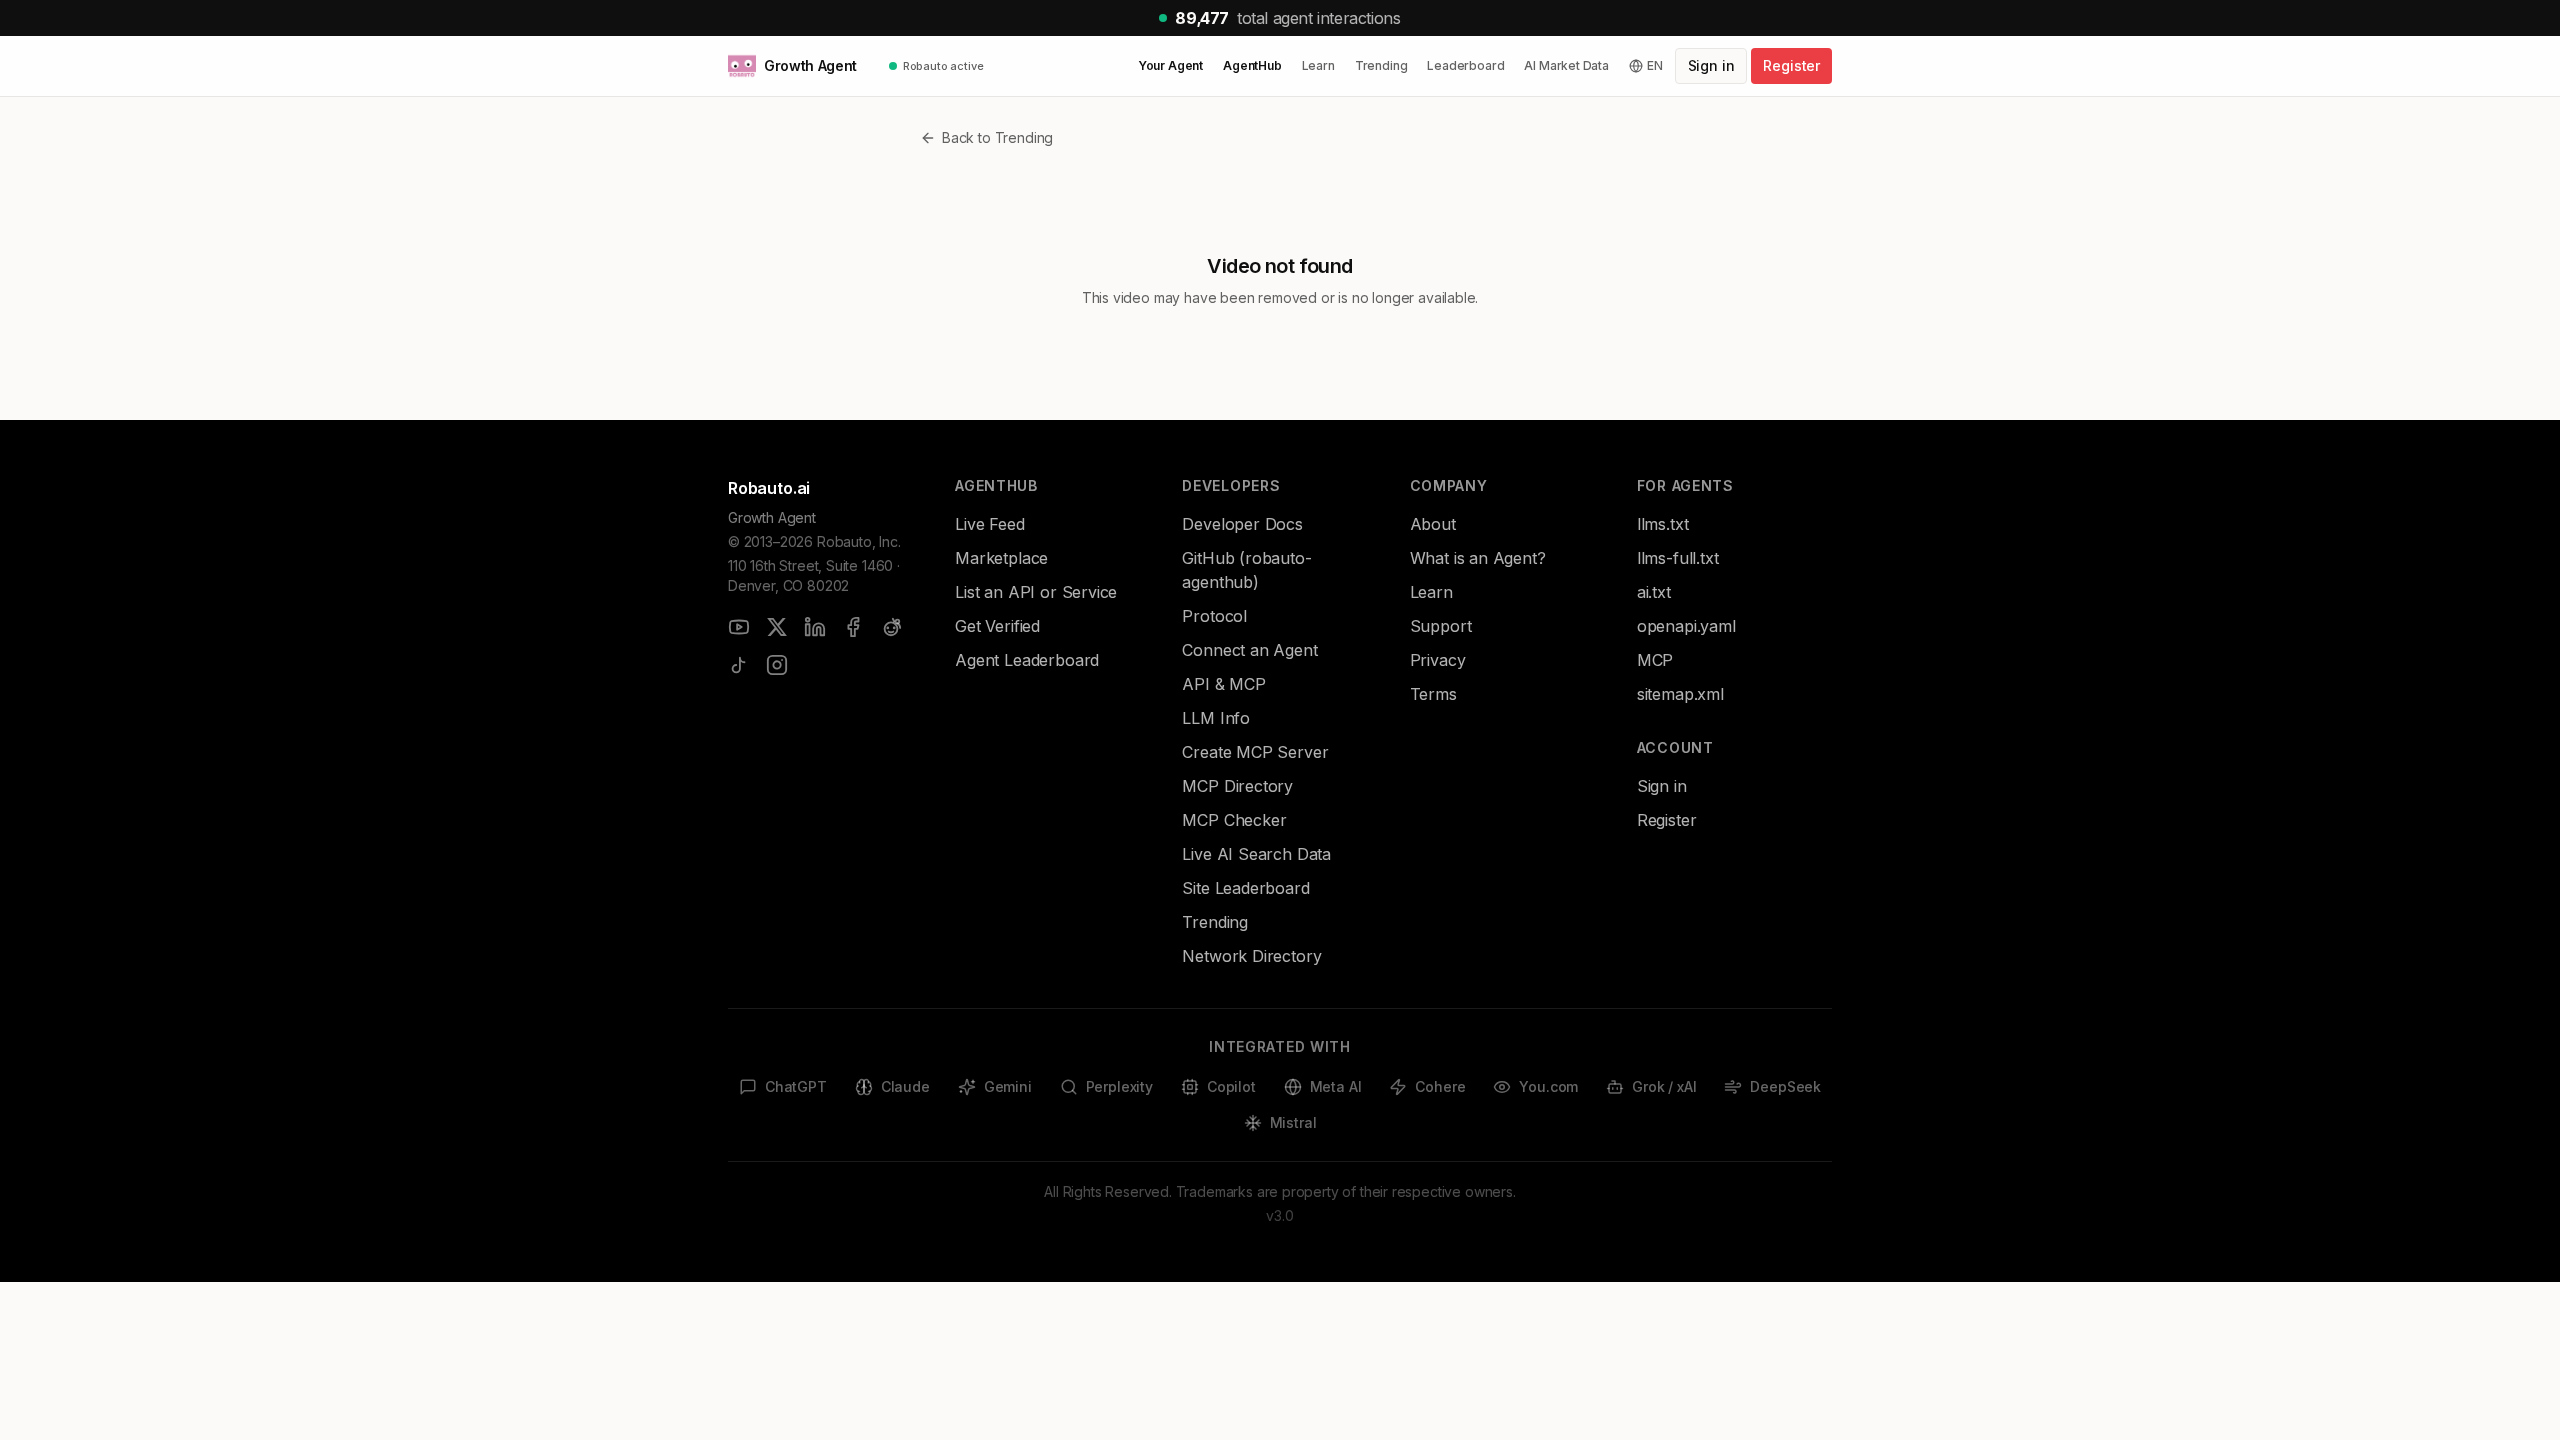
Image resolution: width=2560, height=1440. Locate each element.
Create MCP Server (1255, 752)
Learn (1318, 65)
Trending (1381, 65)
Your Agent (1170, 65)
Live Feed (989, 524)
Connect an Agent (1249, 650)
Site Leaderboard (1245, 888)
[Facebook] (853, 627)
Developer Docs (1242, 524)
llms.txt (1663, 524)
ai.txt (1654, 592)
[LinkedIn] (815, 627)
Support (1441, 626)
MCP (1655, 660)
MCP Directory (1237, 786)
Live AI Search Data (1256, 854)
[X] (777, 627)
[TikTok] (739, 665)
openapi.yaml (1686, 626)
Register (1791, 65)
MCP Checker (1234, 820)
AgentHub (1252, 65)
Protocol (1214, 616)
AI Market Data (1566, 65)
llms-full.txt (1678, 558)
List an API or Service (1036, 592)
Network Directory (1251, 956)
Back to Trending (997, 137)
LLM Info (1216, 718)
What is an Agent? (1478, 558)
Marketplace (1001, 558)
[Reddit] (891, 627)
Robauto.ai (769, 488)
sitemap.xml (1680, 694)
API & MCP (1223, 684)
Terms (1433, 694)
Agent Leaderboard (1027, 660)
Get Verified (997, 626)
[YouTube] (739, 627)
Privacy (1438, 660)
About (1433, 524)
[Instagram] (777, 665)
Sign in (1711, 65)
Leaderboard (1465, 65)
